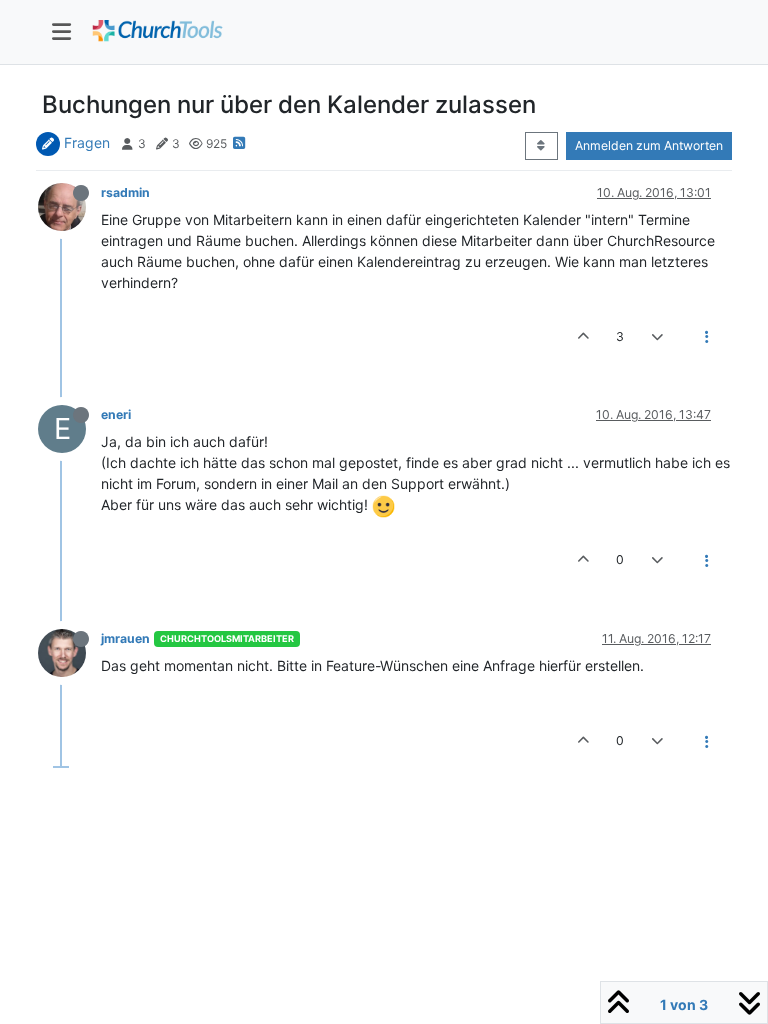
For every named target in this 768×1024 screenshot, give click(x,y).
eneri (116, 414)
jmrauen (125, 638)
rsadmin (125, 192)
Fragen (87, 142)
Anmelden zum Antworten (649, 145)
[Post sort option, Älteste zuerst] (541, 146)
